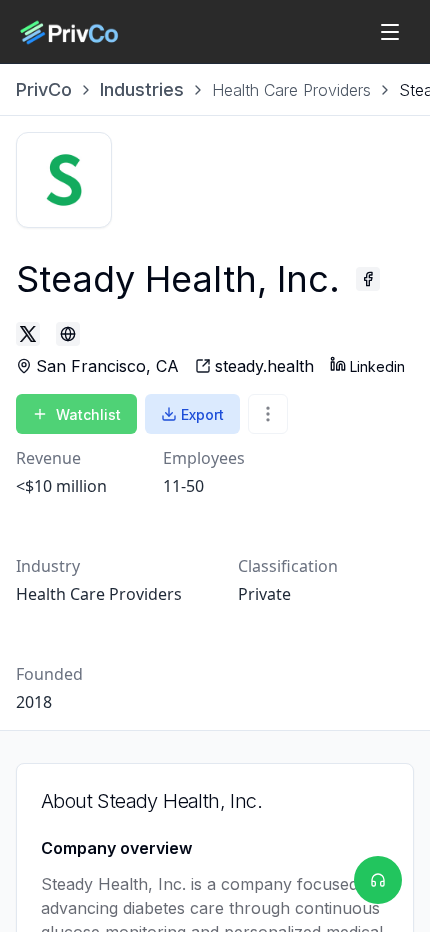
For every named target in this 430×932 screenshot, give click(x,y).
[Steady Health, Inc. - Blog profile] (68, 334)
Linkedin (377, 366)
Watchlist (88, 414)
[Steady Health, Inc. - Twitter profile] (28, 334)
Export (202, 414)
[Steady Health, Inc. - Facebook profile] (368, 279)
